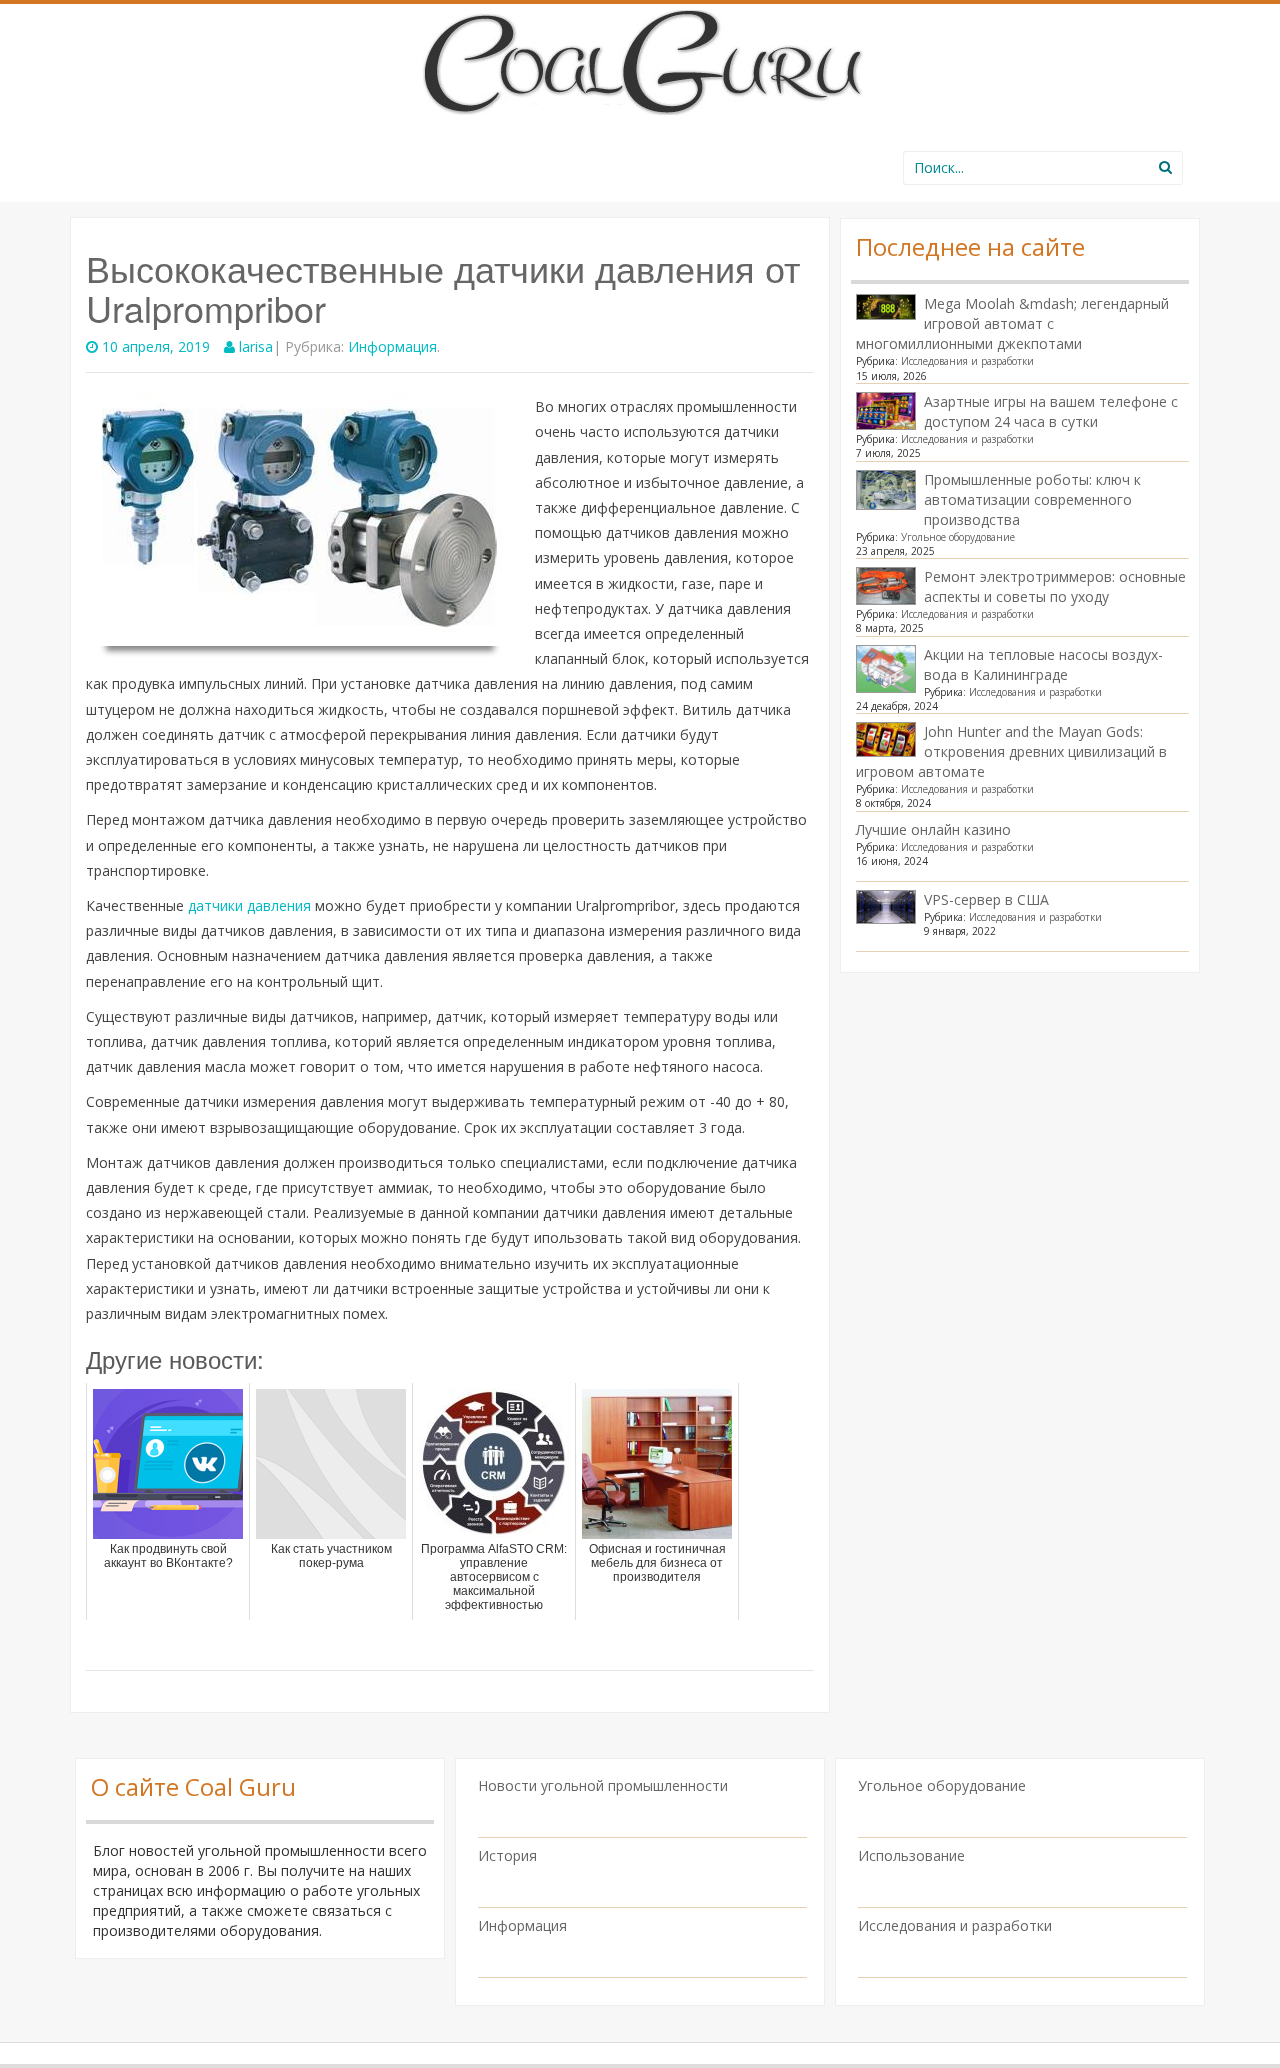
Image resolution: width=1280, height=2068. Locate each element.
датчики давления (249, 905)
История (507, 1855)
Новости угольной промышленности (603, 1785)
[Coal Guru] (640, 58)
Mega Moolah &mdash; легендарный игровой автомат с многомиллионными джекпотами (1012, 323)
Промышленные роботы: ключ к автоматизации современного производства (1032, 499)
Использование (911, 1855)
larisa (256, 346)
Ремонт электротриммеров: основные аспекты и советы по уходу (1055, 586)
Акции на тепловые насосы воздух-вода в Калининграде (1043, 664)
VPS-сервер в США (986, 899)
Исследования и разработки (967, 361)
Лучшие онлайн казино (933, 829)
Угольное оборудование (958, 537)
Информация (392, 346)
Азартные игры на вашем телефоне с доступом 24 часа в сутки (1051, 411)
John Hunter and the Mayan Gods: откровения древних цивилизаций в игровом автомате (1011, 751)
